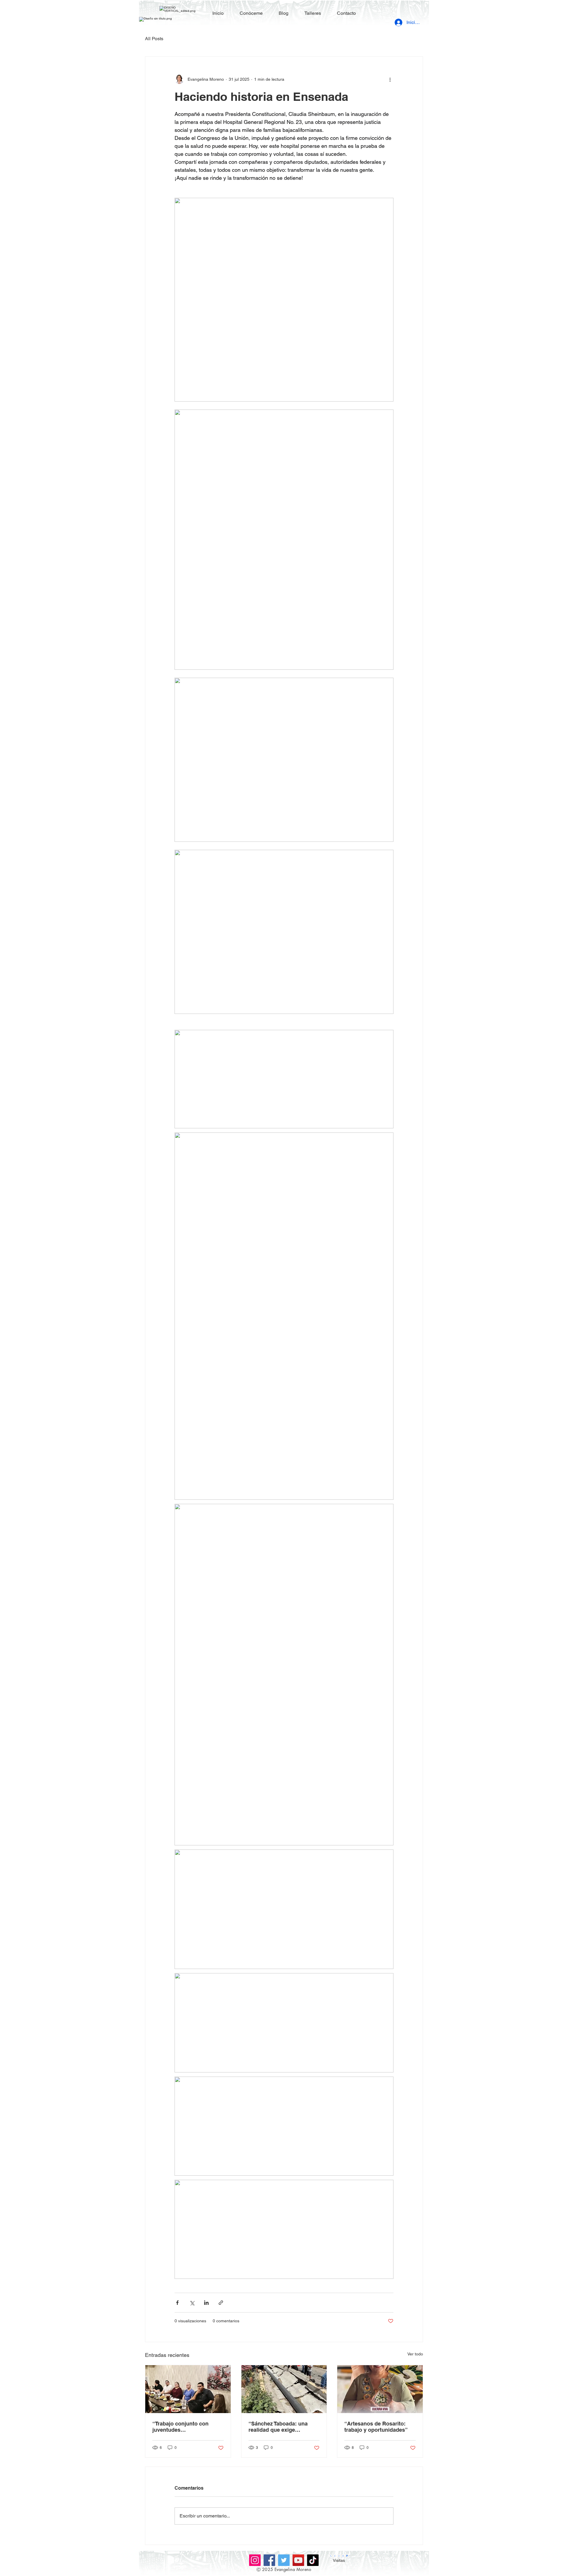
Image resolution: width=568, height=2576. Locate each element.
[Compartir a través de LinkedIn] (206, 2303)
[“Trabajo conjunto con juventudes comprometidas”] (188, 2389)
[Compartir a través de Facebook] (177, 2303)
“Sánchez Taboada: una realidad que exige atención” (278, 2427)
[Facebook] (269, 2560)
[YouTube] (298, 2560)
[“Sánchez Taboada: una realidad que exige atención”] (284, 2389)
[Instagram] (255, 2560)
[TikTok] (313, 2560)
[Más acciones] (390, 79)
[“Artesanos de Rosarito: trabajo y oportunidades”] (380, 2389)
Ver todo (415, 2354)
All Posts (154, 39)
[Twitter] (284, 2560)
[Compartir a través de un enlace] (221, 2303)
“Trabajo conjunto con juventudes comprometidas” (180, 2427)
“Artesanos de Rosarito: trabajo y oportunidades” (376, 2427)
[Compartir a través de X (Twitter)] (192, 2303)
